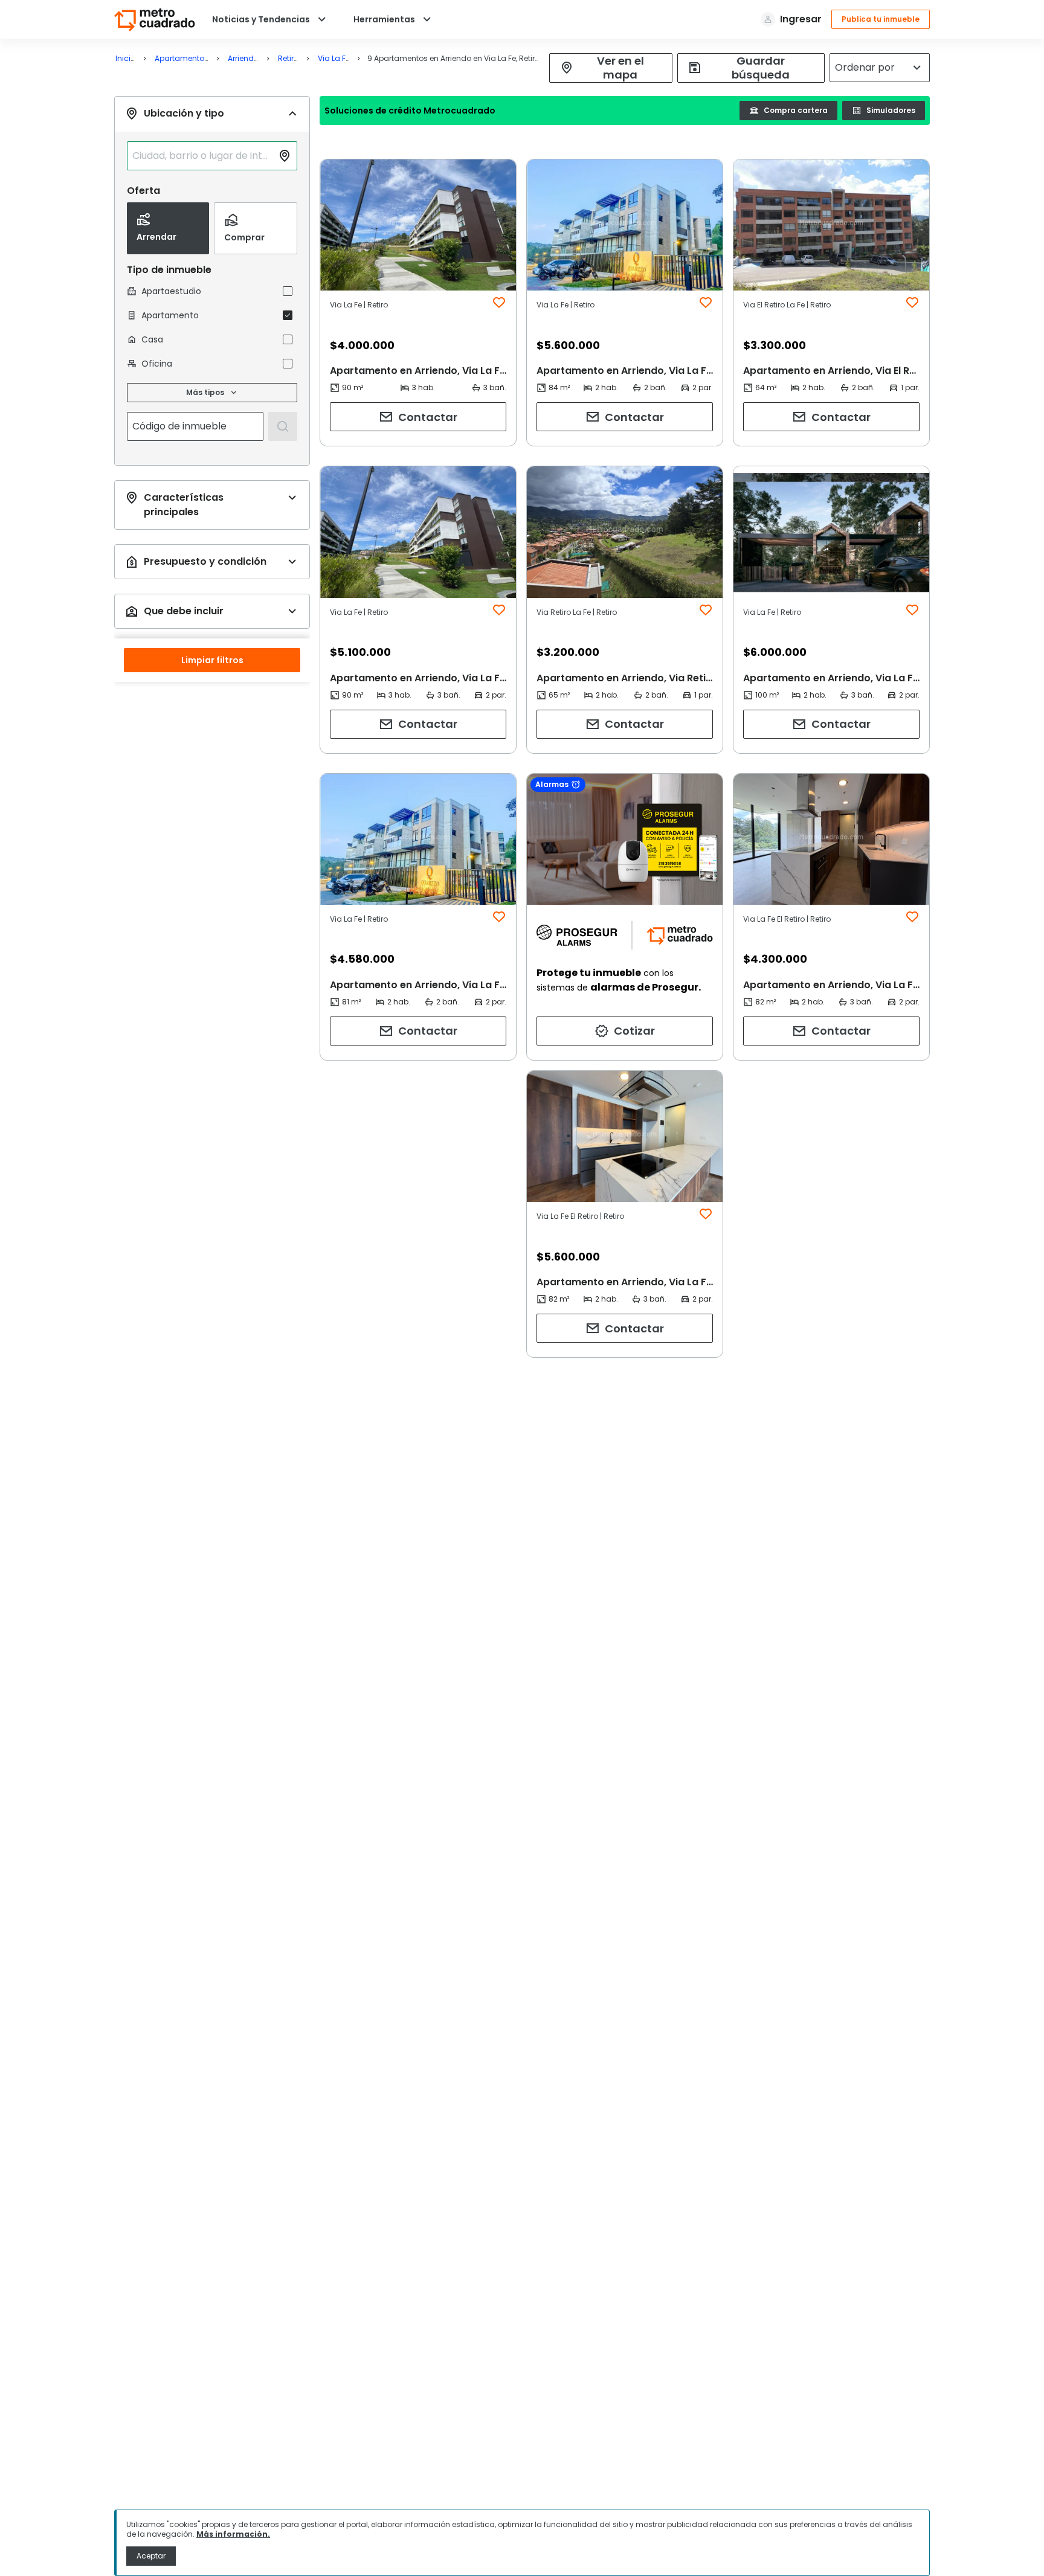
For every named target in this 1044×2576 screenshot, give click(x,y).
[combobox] (202, 156)
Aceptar (151, 2556)
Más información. (233, 2534)
